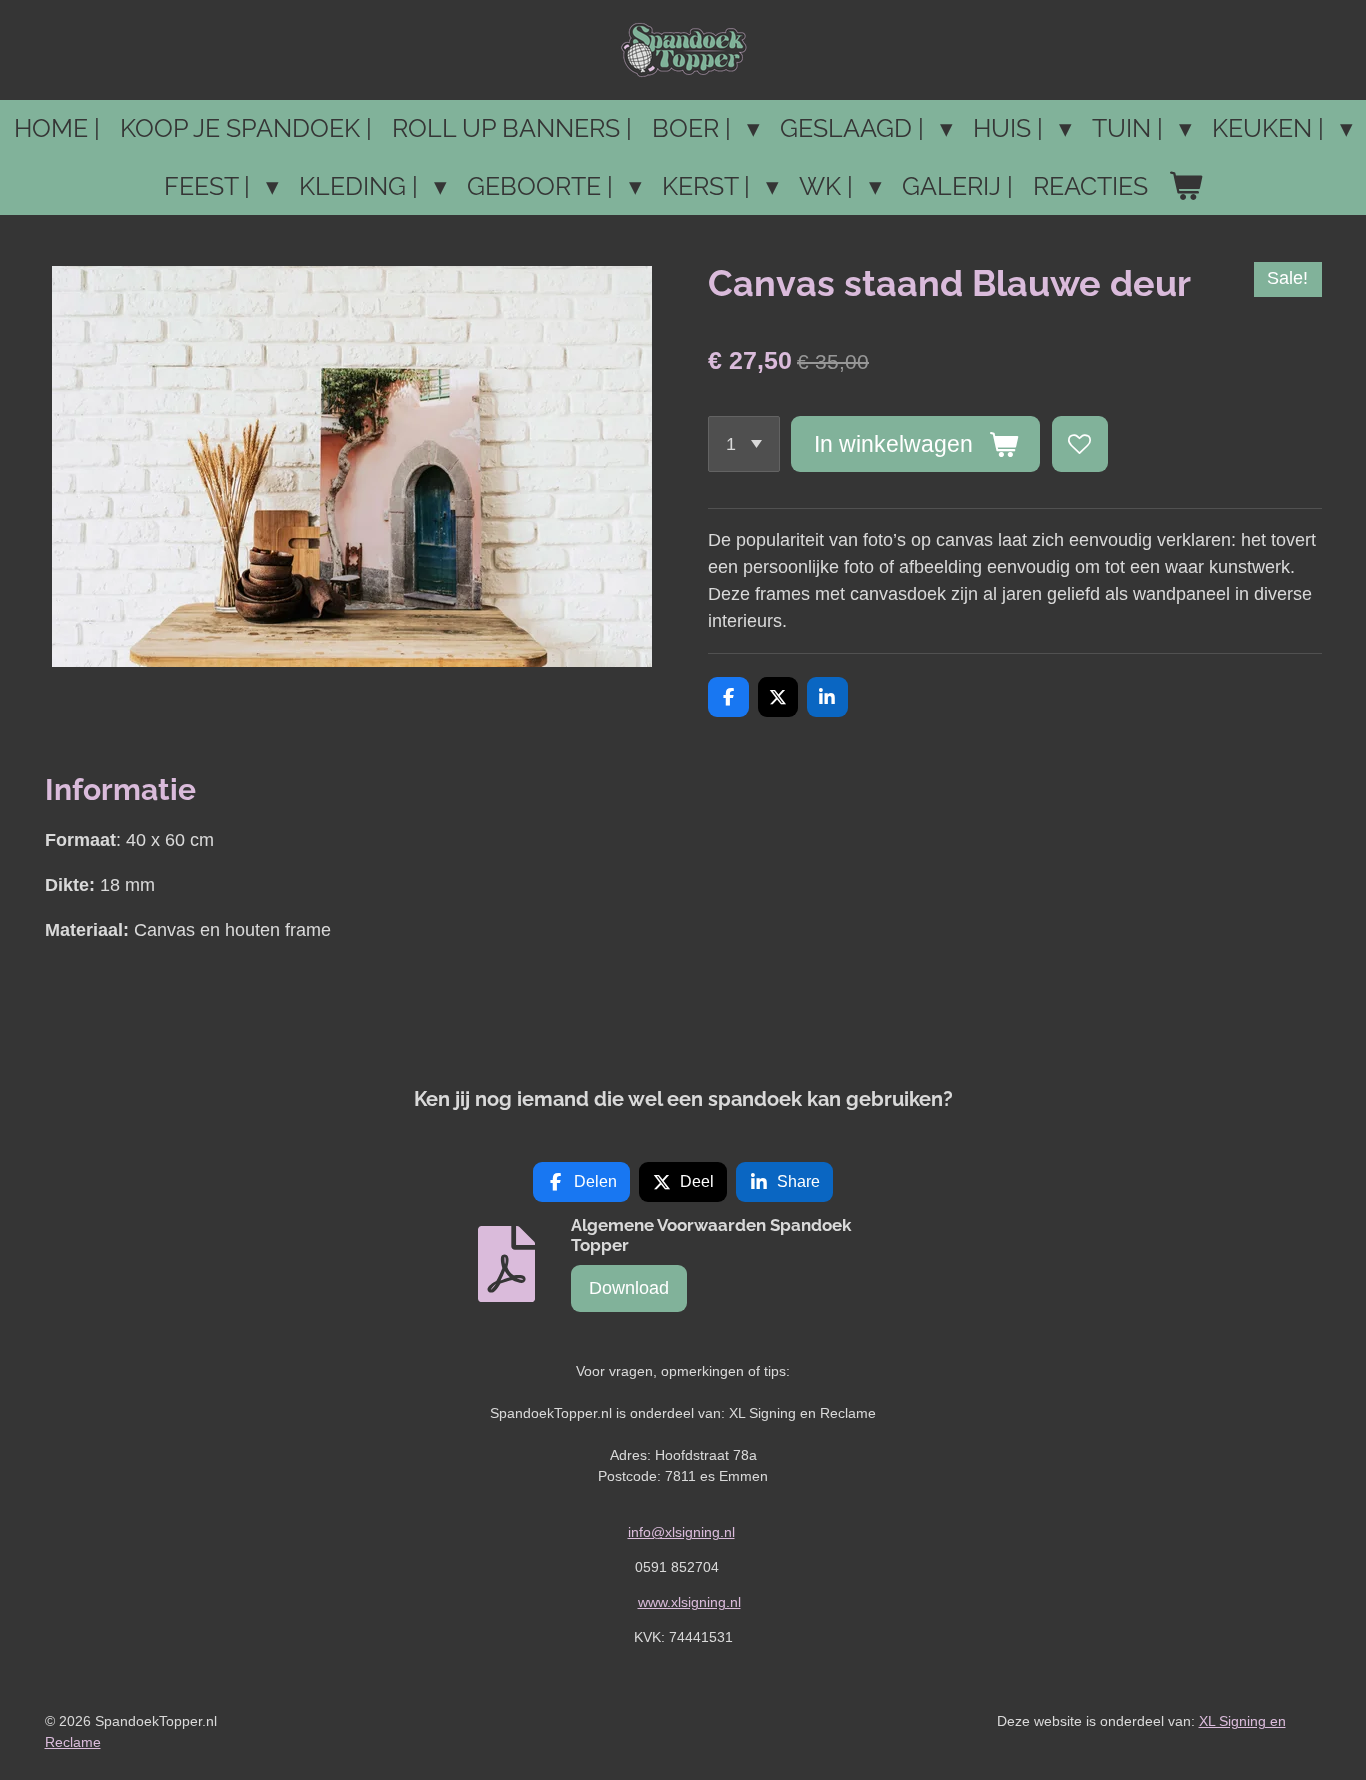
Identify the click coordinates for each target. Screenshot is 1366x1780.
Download (629, 1288)
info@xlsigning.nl (681, 1532)
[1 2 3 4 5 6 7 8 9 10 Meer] (744, 444)
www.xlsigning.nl (689, 1602)
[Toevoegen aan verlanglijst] (1080, 444)
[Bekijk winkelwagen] (1185, 187)
